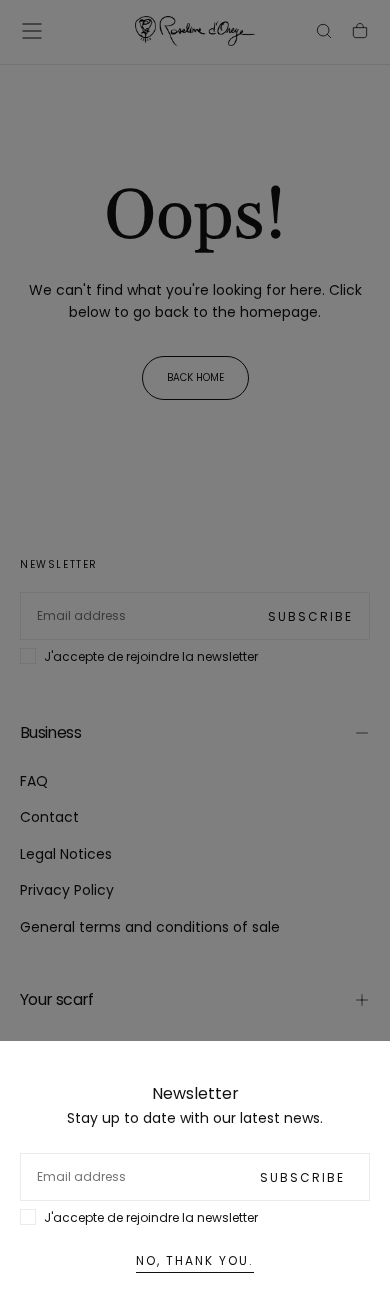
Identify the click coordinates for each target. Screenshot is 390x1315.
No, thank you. (195, 1260)
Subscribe (302, 1177)
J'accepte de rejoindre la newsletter (151, 1217)
